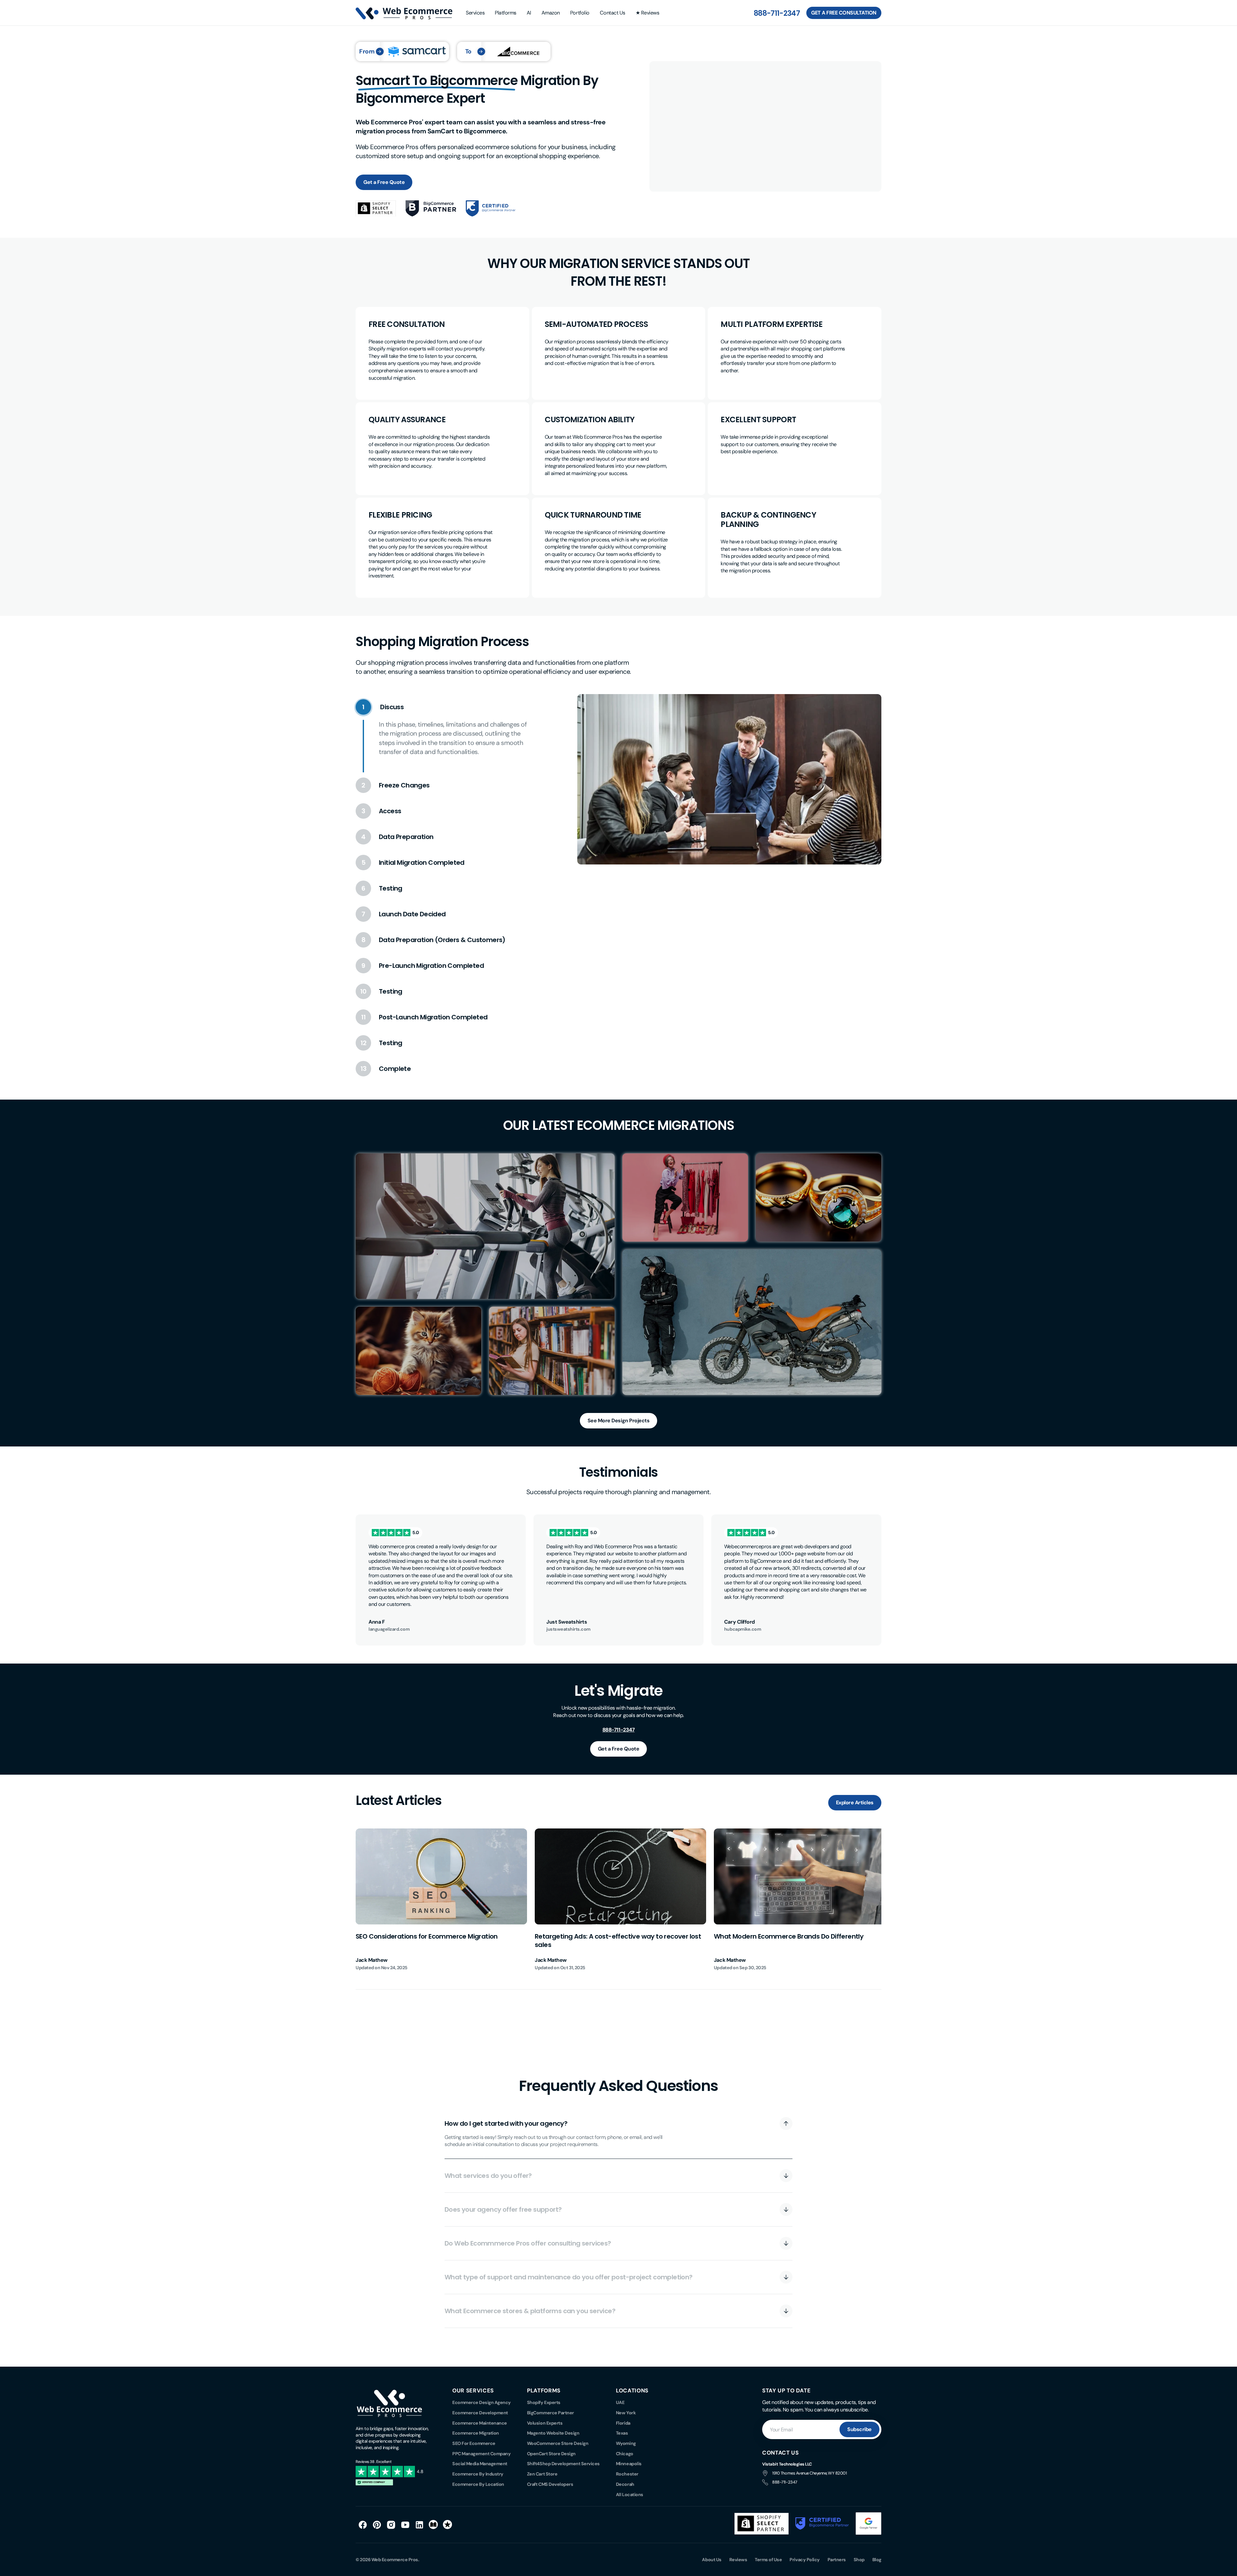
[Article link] (441, 1900)
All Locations (630, 2495)
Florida (623, 2423)
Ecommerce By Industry (478, 2474)
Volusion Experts (545, 2423)
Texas (622, 2433)
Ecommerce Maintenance (480, 2423)
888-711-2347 (777, 13)
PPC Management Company (481, 2454)
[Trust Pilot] (448, 2525)
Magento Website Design (553, 2433)
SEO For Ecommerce (474, 2443)
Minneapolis (629, 2464)
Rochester (627, 2474)
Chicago (625, 2454)
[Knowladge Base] (434, 2525)
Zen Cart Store (542, 2474)
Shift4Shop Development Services (563, 2464)
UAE (620, 2402)
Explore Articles (855, 1803)
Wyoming (626, 2443)
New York (626, 2413)
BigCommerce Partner (551, 2413)
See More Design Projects (618, 1421)
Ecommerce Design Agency (482, 2402)
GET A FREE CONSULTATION (844, 13)
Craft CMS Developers (550, 2484)
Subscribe (859, 2429)
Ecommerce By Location (478, 2484)
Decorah (625, 2484)
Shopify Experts (544, 2402)
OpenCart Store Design (551, 2454)
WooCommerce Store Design (558, 2443)
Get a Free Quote (384, 182)
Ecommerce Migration (476, 2433)
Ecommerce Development (480, 2413)
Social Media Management (480, 2464)
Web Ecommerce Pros (395, 2560)
